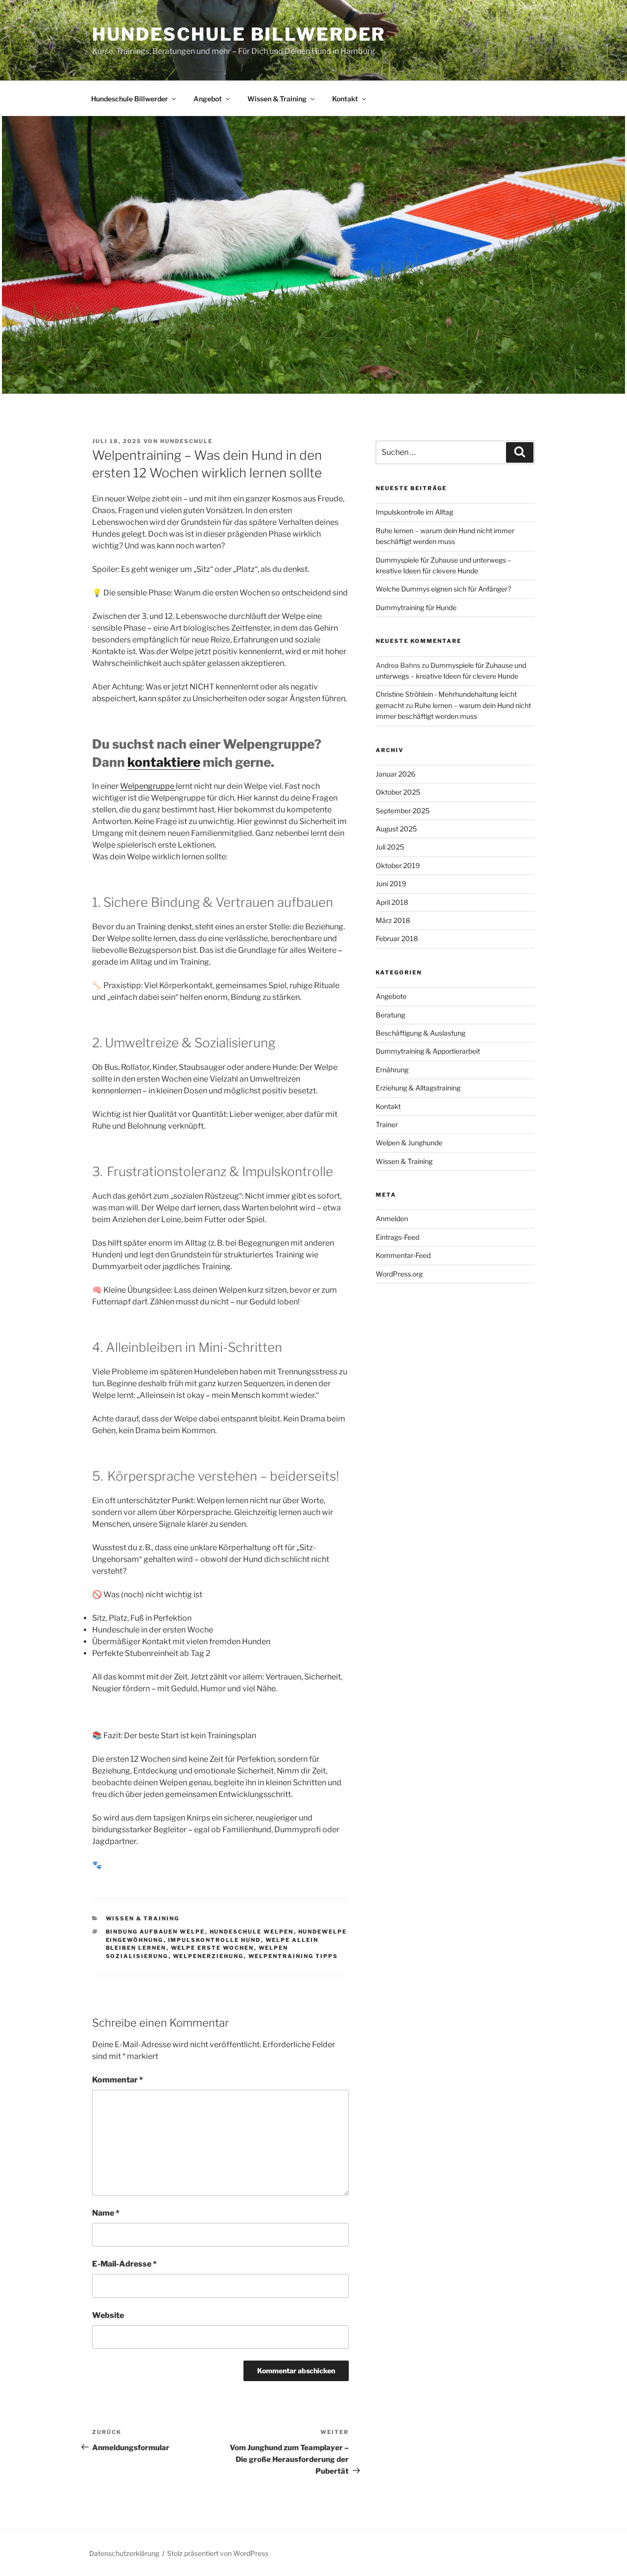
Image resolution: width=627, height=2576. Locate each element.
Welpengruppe (148, 786)
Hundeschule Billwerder (239, 34)
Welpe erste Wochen (213, 1948)
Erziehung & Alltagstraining (418, 1088)
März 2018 (393, 920)
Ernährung (392, 1070)
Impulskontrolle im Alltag (414, 512)
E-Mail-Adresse (124, 2264)
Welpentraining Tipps (293, 1956)
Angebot (208, 99)
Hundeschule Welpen (252, 1932)
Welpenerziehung (208, 1956)
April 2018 (392, 902)
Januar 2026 (396, 774)
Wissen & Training (277, 99)
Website (108, 2315)
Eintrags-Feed (398, 1237)
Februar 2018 (397, 938)
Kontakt (345, 99)
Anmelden (392, 1218)
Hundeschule (186, 441)
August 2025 (396, 829)
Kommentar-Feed (403, 1255)
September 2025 (403, 811)
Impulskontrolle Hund (215, 1940)
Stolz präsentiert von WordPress (218, 2553)
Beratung (390, 1015)
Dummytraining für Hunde (416, 607)
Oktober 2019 (398, 865)
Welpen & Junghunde (409, 1143)
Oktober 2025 (398, 792)
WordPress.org (399, 1274)
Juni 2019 (391, 884)
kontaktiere (164, 762)
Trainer (387, 1124)
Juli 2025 (390, 847)
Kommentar (118, 2080)
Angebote (391, 996)
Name (106, 2213)
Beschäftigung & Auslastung (421, 1033)
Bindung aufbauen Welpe (156, 1932)
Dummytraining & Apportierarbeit (428, 1051)
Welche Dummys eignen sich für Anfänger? (443, 589)
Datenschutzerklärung (124, 2553)
